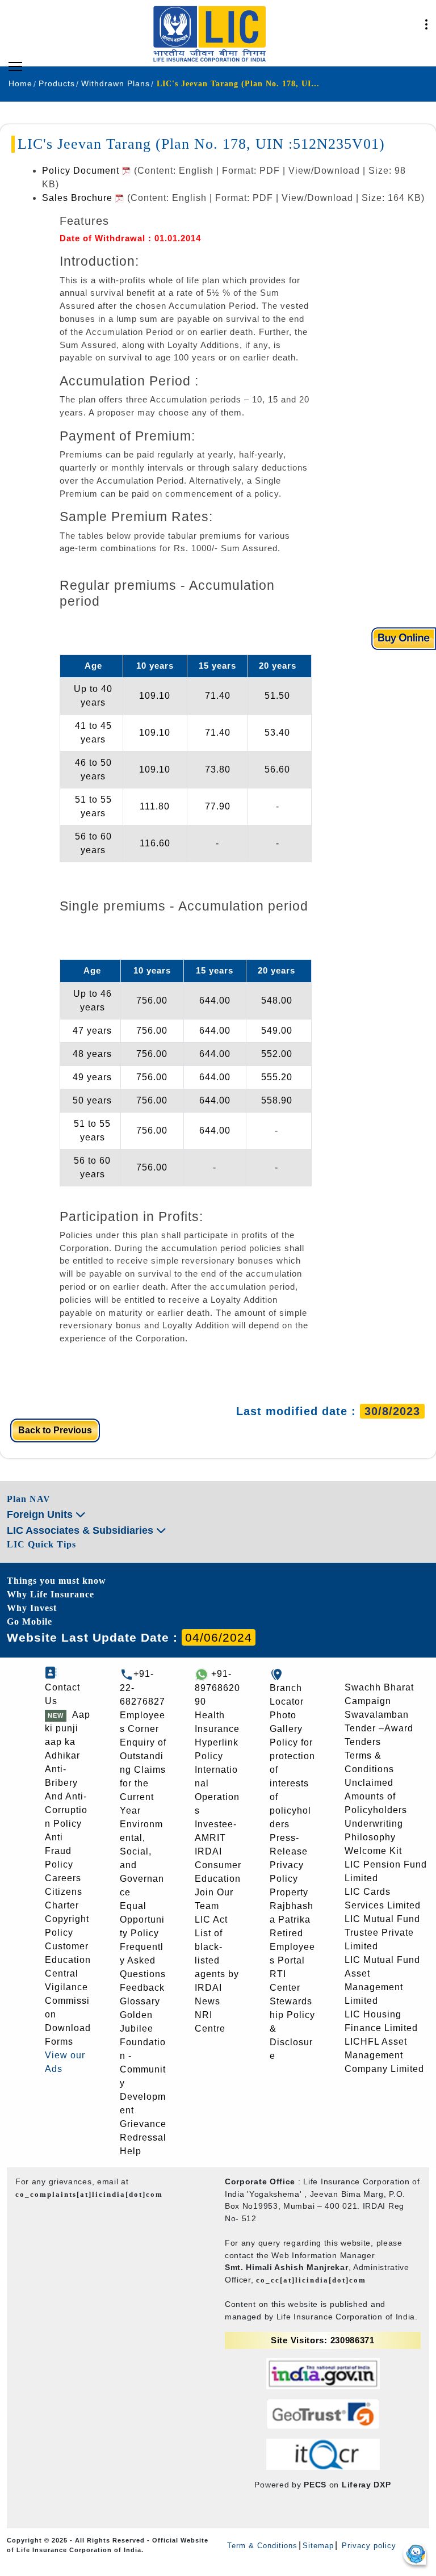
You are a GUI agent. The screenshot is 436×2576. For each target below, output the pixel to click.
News (207, 2001)
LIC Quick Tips (41, 1544)
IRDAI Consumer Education (218, 1865)
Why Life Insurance (51, 1594)
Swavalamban (377, 1715)
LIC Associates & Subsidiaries (81, 1530)
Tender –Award (379, 1728)
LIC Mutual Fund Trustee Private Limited (382, 1933)
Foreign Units (41, 1514)
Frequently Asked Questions (143, 1960)
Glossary (140, 2001)
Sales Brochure (79, 198)
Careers (63, 1878)
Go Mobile (30, 1621)
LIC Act (211, 1920)
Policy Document (82, 171)
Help (131, 2151)
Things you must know (56, 1581)
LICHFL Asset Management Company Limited (384, 2055)
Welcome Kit (373, 1851)
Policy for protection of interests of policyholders (292, 1783)
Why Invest (32, 1608)
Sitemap (318, 2546)
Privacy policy (368, 2546)
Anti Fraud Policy (59, 1851)
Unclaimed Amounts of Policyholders (376, 1796)
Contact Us (62, 1694)
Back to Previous (55, 1430)
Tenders (363, 1742)
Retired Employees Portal (292, 1947)
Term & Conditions (262, 2546)
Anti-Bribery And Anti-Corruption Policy (66, 1796)
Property (289, 1892)
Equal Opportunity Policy (142, 1920)
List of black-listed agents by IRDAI (217, 1960)
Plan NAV (29, 1499)
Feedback (142, 1988)
